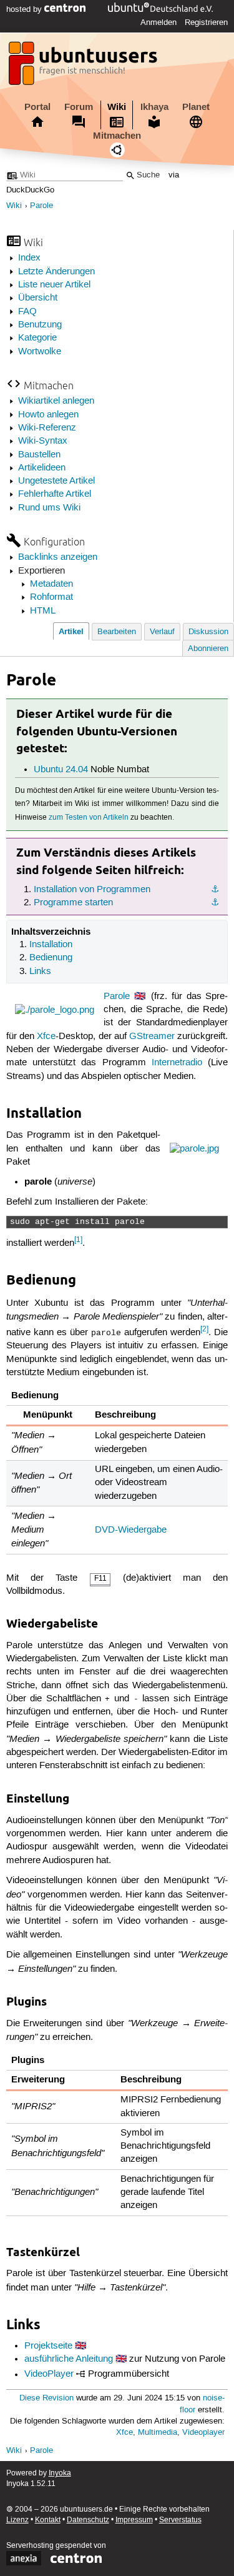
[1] (78, 1240)
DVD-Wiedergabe (131, 1530)
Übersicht (38, 298)
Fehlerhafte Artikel (55, 494)
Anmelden (158, 22)
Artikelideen (42, 468)
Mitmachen (117, 136)
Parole (41, 206)
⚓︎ (215, 890)
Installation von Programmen (92, 890)
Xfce (46, 1037)
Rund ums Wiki (49, 508)
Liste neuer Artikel (54, 285)
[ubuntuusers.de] (84, 67)
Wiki (117, 107)
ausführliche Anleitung (69, 2359)
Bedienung (51, 958)
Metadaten (51, 584)
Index (29, 258)
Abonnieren (208, 649)
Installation (51, 945)
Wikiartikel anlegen (56, 401)
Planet (196, 107)
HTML (43, 611)
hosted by (25, 9)
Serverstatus (180, 2520)
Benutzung (40, 325)
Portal (37, 107)
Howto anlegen (48, 415)
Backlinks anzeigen (58, 557)
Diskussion (208, 632)
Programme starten (73, 903)
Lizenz (17, 2520)
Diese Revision (46, 2398)
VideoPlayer (49, 2375)
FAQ (27, 312)
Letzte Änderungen (56, 272)
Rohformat (51, 597)
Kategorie (37, 338)
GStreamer (152, 1037)
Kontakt (48, 2520)
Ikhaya (154, 107)
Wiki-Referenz (47, 428)
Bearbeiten (117, 632)
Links (40, 972)
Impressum (134, 2520)
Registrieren (206, 22)
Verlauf (162, 632)
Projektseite (48, 2346)
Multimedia (158, 2433)
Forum (79, 107)
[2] (204, 1329)
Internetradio (177, 1063)
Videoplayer (203, 2433)
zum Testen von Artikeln (89, 818)
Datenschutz (88, 2520)
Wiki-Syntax (43, 441)
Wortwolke (40, 352)
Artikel (71, 631)
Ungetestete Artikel (56, 481)
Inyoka (60, 2473)
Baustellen (39, 455)
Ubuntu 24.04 (61, 770)
